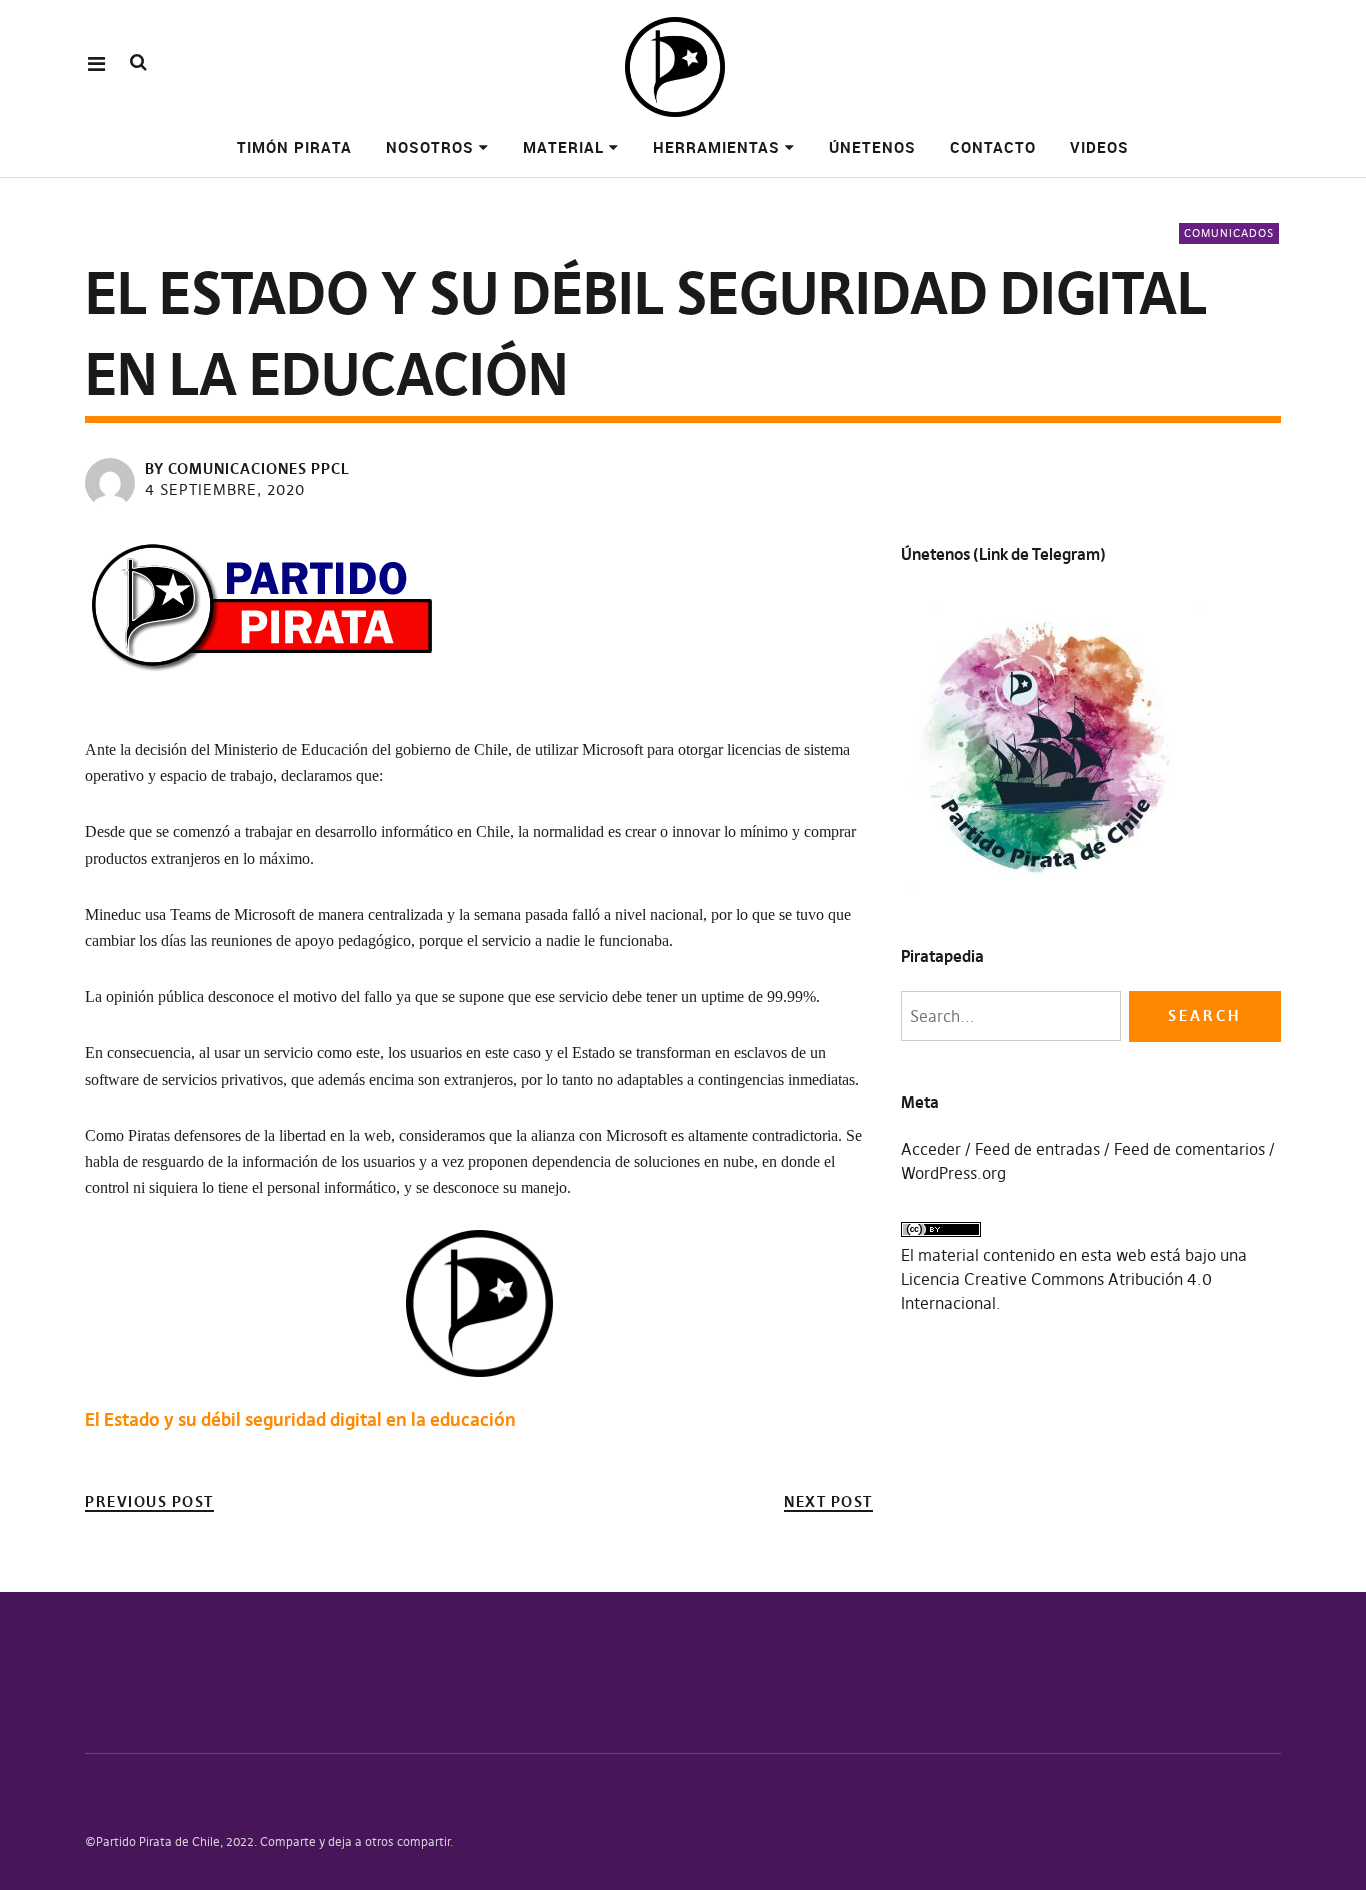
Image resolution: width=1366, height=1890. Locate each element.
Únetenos (872, 147)
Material (563, 147)
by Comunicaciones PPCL (247, 468)
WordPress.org (953, 1173)
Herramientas (716, 147)
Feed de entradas (1037, 1149)
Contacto (993, 147)
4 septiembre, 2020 (225, 489)
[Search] (138, 62)
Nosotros (430, 147)
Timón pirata (294, 147)
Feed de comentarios (1189, 1149)
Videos (1099, 147)
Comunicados (1229, 233)
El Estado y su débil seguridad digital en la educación (300, 1419)
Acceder (931, 1149)
